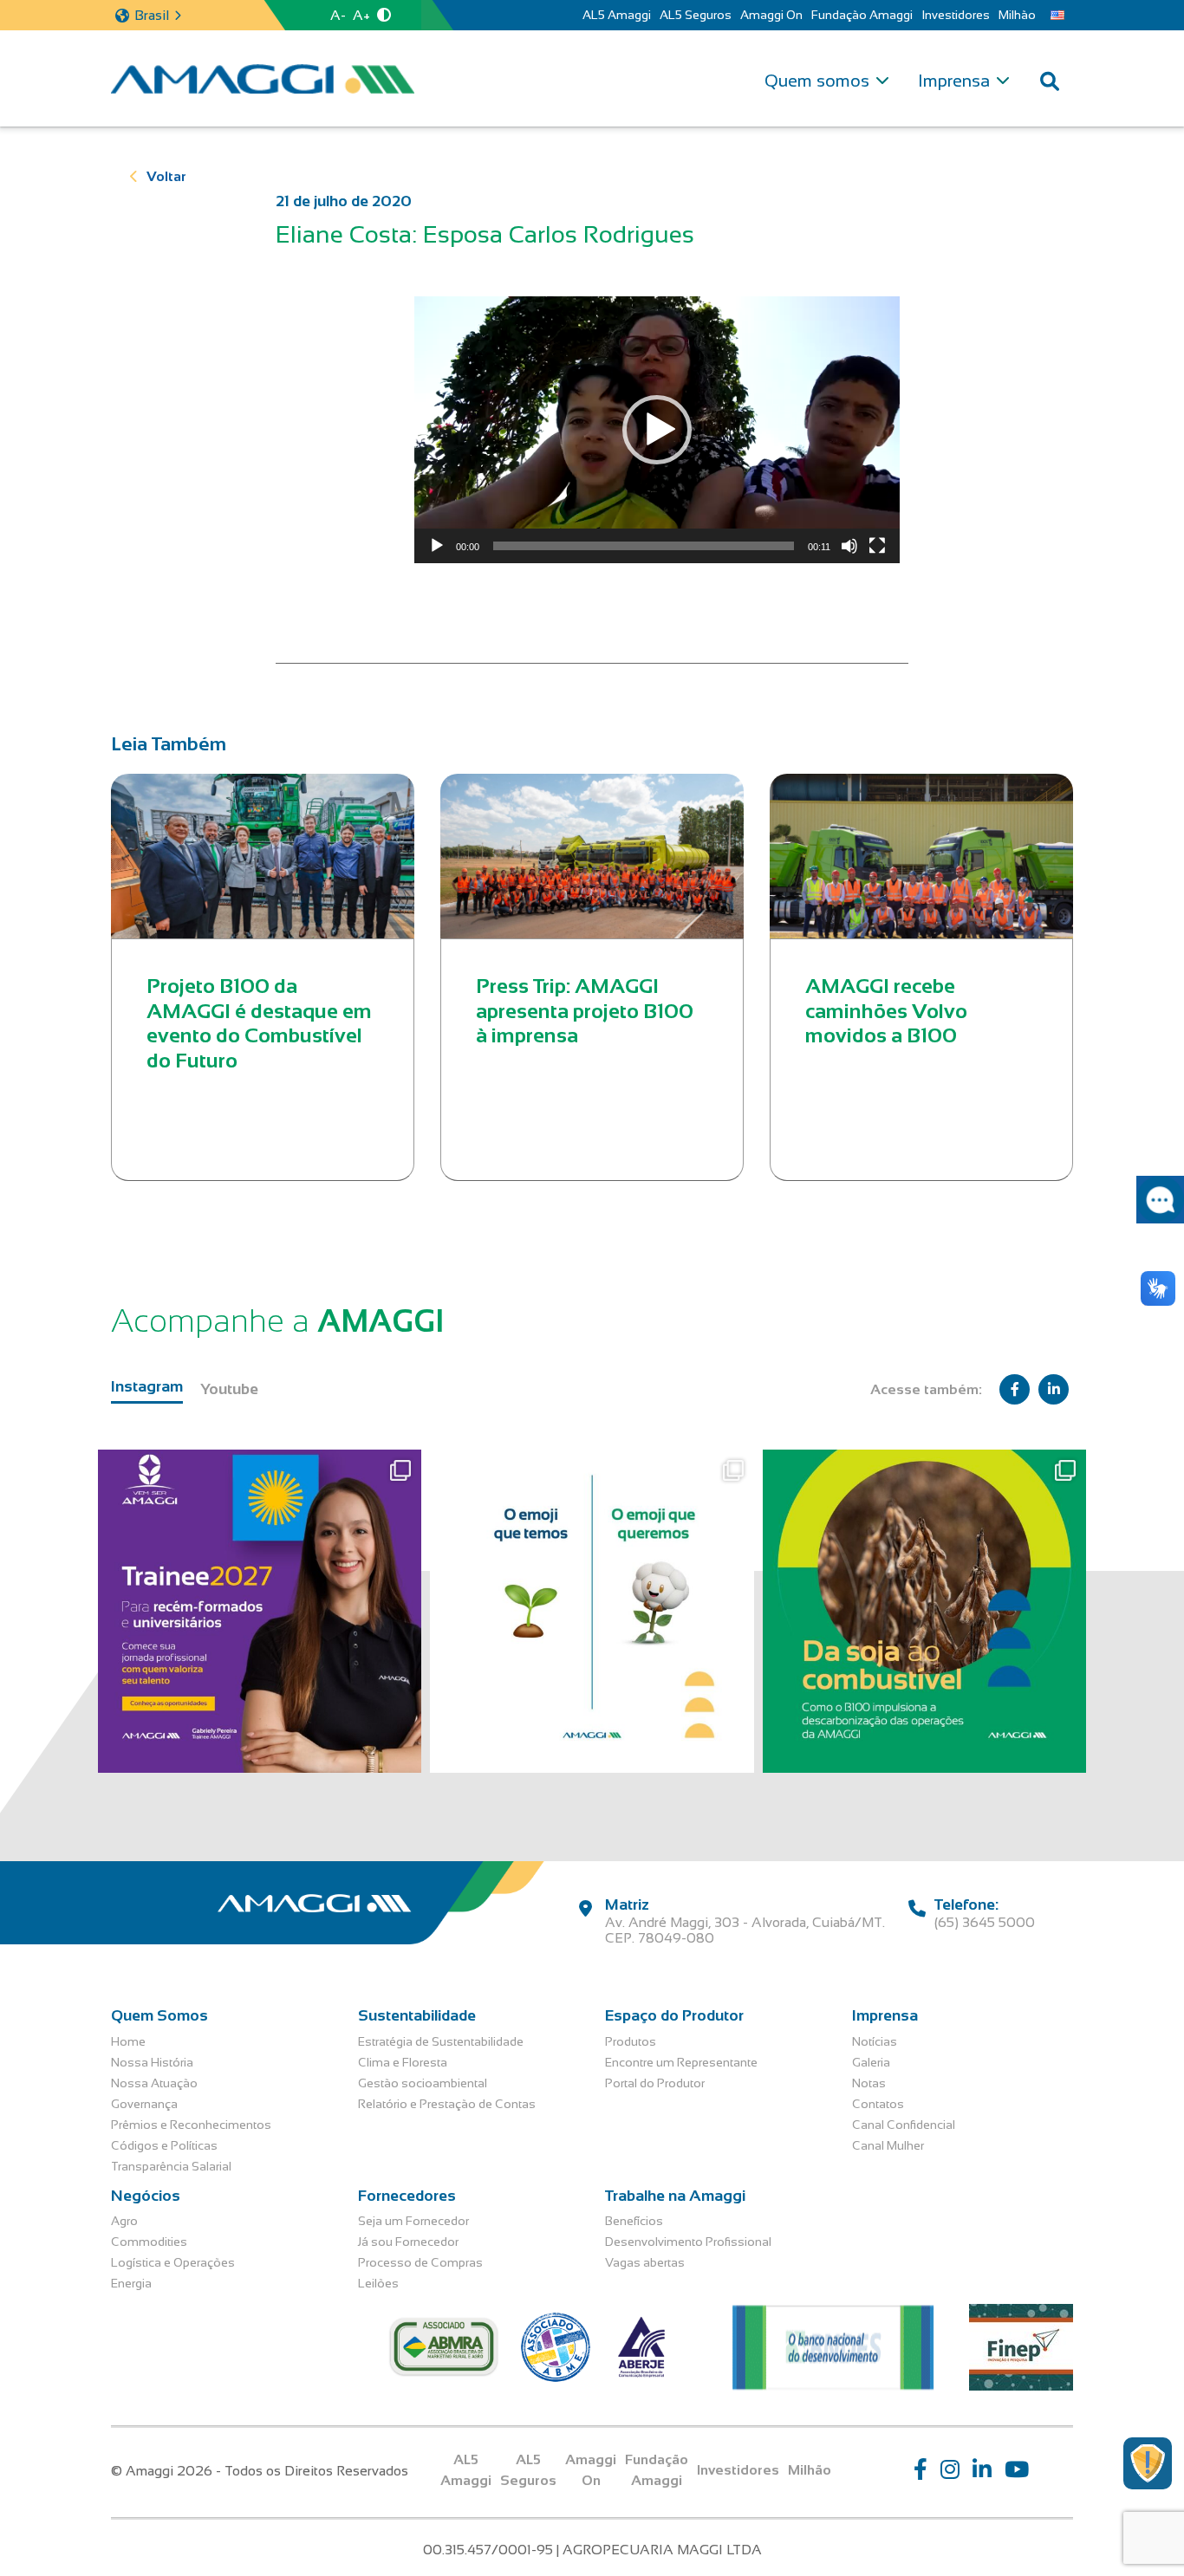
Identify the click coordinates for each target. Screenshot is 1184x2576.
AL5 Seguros (696, 15)
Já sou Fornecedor (408, 2242)
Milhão (1017, 15)
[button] (657, 430)
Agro (124, 2221)
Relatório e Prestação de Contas (447, 2104)
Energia (131, 2283)
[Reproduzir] (437, 546)
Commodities (149, 2242)
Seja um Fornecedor (413, 2221)
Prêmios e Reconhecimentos (191, 2125)
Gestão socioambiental (423, 2083)
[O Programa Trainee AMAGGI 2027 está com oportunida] (260, 1611)
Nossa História (152, 2062)
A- (338, 15)
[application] (657, 430)
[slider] (644, 546)
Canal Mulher (888, 2145)
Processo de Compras (420, 2262)
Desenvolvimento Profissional (688, 2242)
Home (128, 2041)
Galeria (871, 2062)
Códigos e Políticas (164, 2145)
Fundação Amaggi (862, 15)
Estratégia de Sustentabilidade (441, 2041)
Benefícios (634, 2221)
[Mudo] (849, 546)
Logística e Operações (173, 2262)
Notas (869, 2083)
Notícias (875, 2041)
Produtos (631, 2041)
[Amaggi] (263, 79)
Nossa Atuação (154, 2083)
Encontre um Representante (681, 2062)
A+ (361, 15)
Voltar (166, 176)
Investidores (956, 15)
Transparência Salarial (171, 2166)
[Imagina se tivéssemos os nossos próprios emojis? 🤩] (592, 1611)
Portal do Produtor (655, 2083)
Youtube (229, 1389)
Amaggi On (771, 15)
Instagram (147, 1386)
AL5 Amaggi (617, 15)
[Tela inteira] (877, 546)
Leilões (378, 2283)
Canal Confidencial (904, 2125)
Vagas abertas (645, 2262)
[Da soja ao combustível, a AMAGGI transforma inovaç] (924, 1611)
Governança (144, 2104)
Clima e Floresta (403, 2062)
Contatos (878, 2104)
